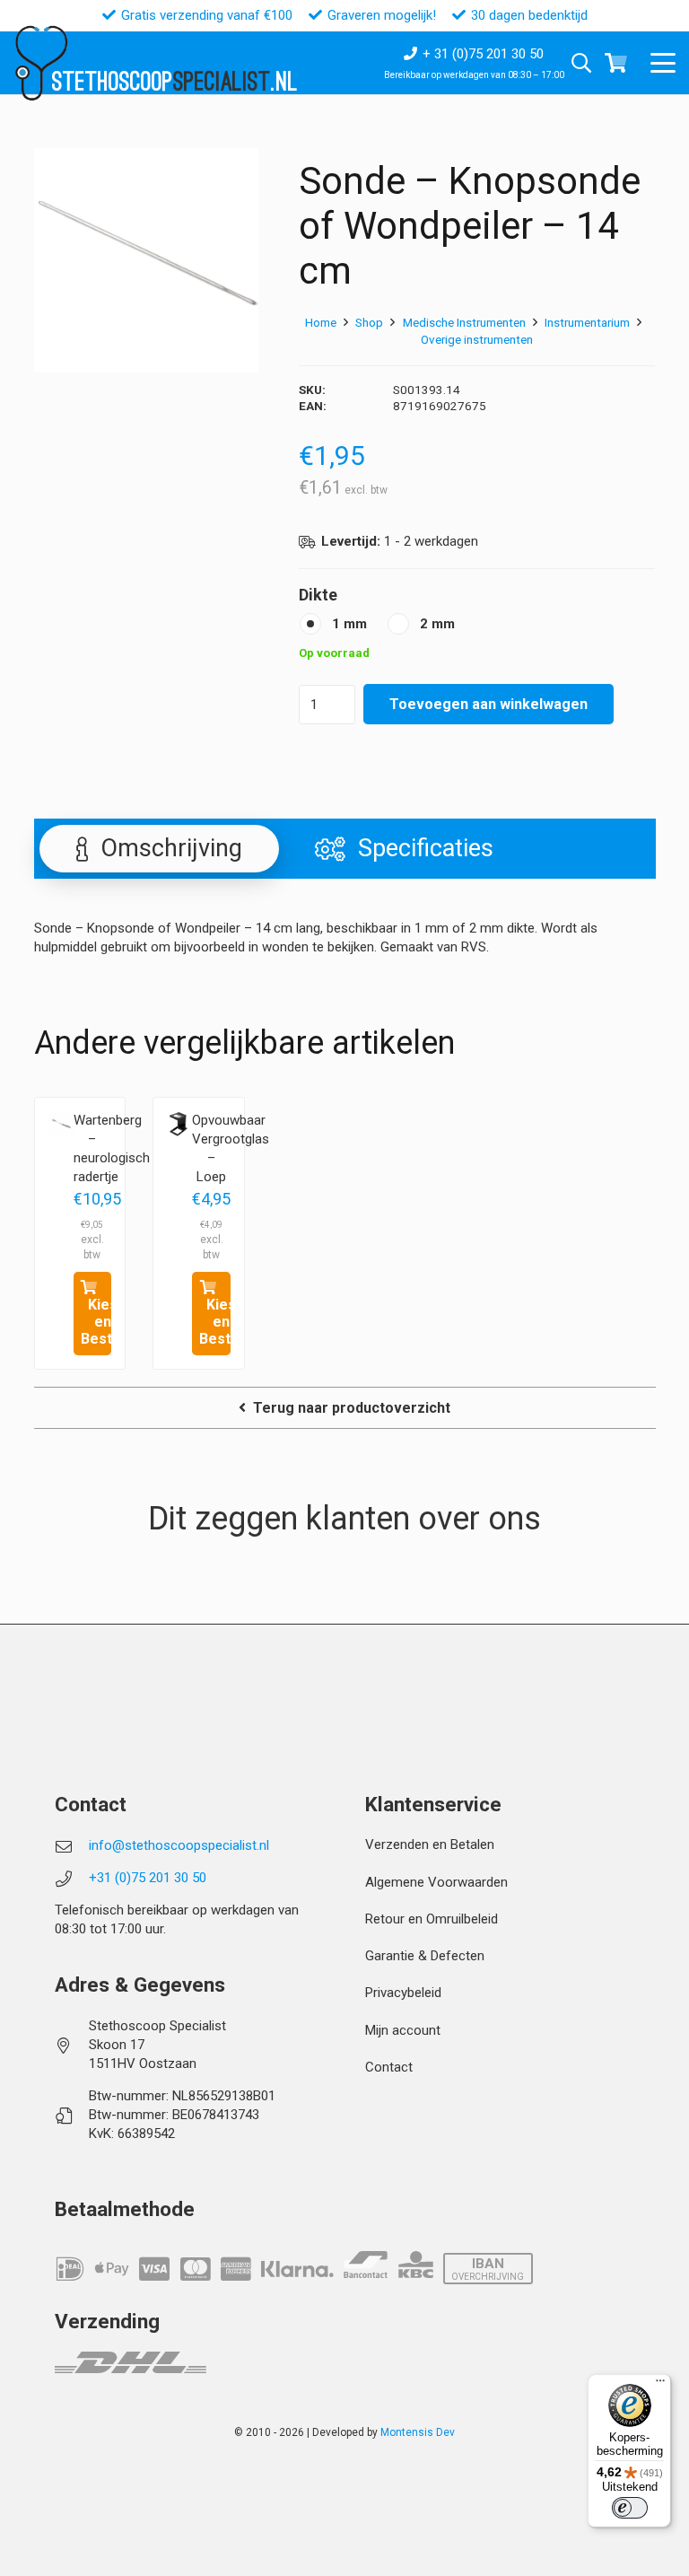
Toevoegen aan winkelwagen (488, 704)
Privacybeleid (403, 1993)
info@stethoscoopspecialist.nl (179, 1845)
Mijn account (403, 2030)
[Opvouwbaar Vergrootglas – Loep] (179, 1124)
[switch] (630, 2508)
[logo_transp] (41, 63)
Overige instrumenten (477, 339)
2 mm (437, 624)
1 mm (349, 624)
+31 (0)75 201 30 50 (148, 1878)
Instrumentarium (587, 322)
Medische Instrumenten (464, 322)
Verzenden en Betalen (430, 1844)
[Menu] (660, 2385)
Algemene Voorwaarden (436, 1882)
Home (321, 322)
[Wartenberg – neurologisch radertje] (61, 1124)
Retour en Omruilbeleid (432, 1919)
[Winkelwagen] (616, 63)
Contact (389, 2067)
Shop (369, 322)
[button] (663, 63)
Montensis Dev (418, 2432)
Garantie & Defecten (425, 1956)
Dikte (318, 595)
